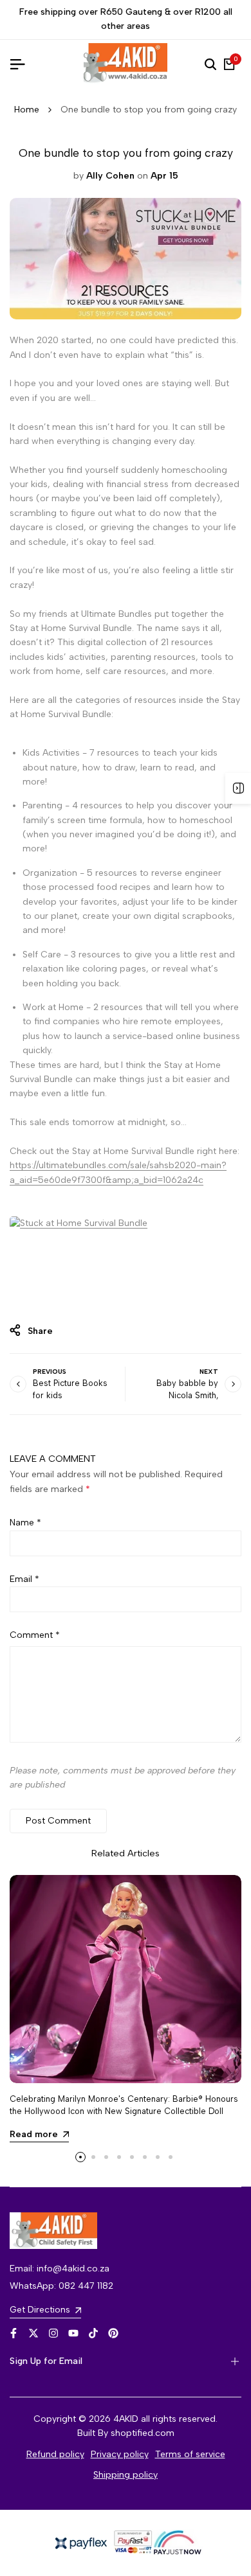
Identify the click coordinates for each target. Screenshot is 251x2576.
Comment (35, 1635)
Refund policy (55, 2454)
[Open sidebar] (238, 788)
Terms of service (190, 2454)
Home (27, 110)
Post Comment (58, 1821)
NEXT (209, 1372)
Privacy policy (120, 2454)
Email (24, 1579)
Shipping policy (126, 2475)
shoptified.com (143, 2433)
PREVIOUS (50, 1372)
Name (25, 1523)
